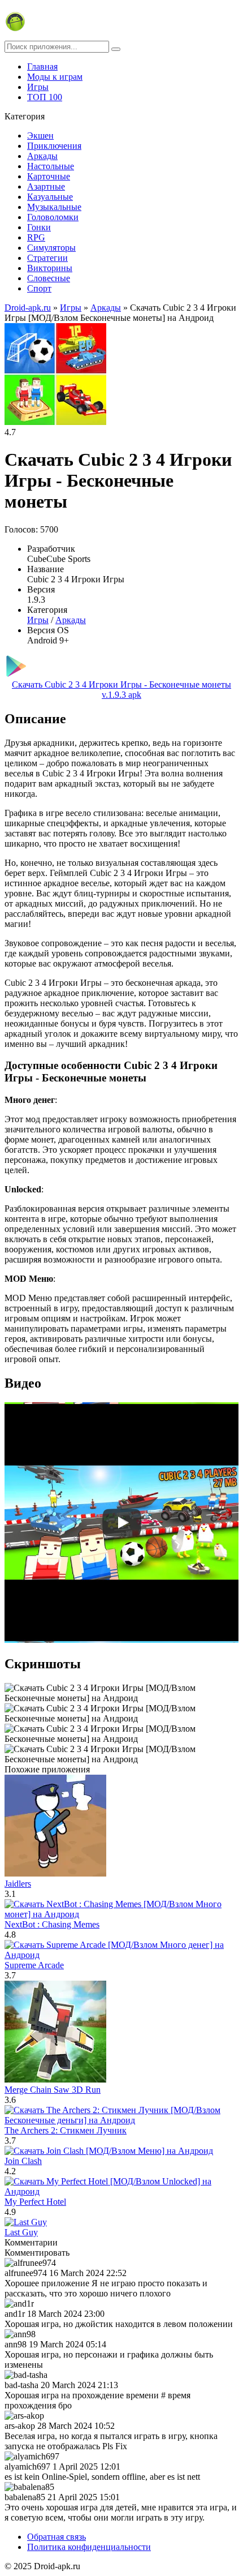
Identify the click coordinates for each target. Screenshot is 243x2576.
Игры (38, 87)
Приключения (54, 146)
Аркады (42, 156)
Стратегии (47, 258)
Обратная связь (57, 2537)
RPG (36, 237)
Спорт (39, 288)
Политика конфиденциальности (89, 2547)
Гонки (39, 227)
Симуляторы (51, 248)
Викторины (50, 268)
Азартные (46, 186)
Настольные (51, 166)
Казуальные (50, 197)
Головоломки (53, 217)
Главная (42, 66)
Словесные (49, 278)
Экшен (40, 136)
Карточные (49, 176)
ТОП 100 (45, 97)
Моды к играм (55, 77)
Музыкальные (54, 207)
